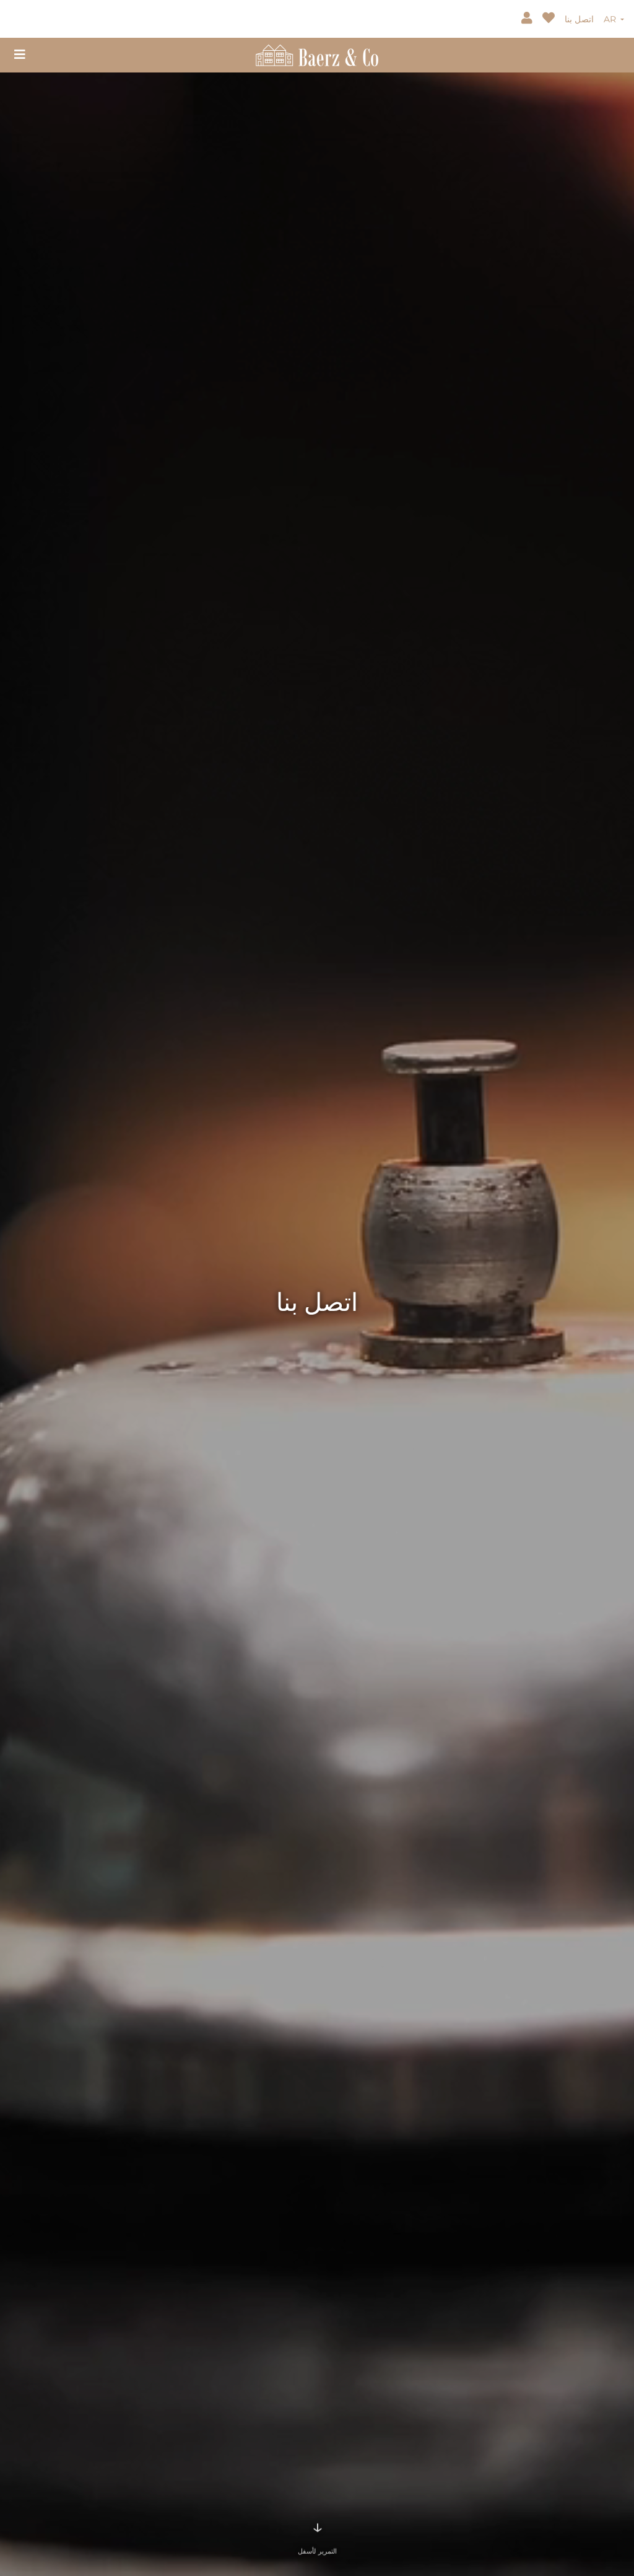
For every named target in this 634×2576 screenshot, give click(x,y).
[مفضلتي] (550, 19)
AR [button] (611, 19)
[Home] (317, 54)
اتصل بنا (579, 19)
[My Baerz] (528, 19)
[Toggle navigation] (20, 55)
